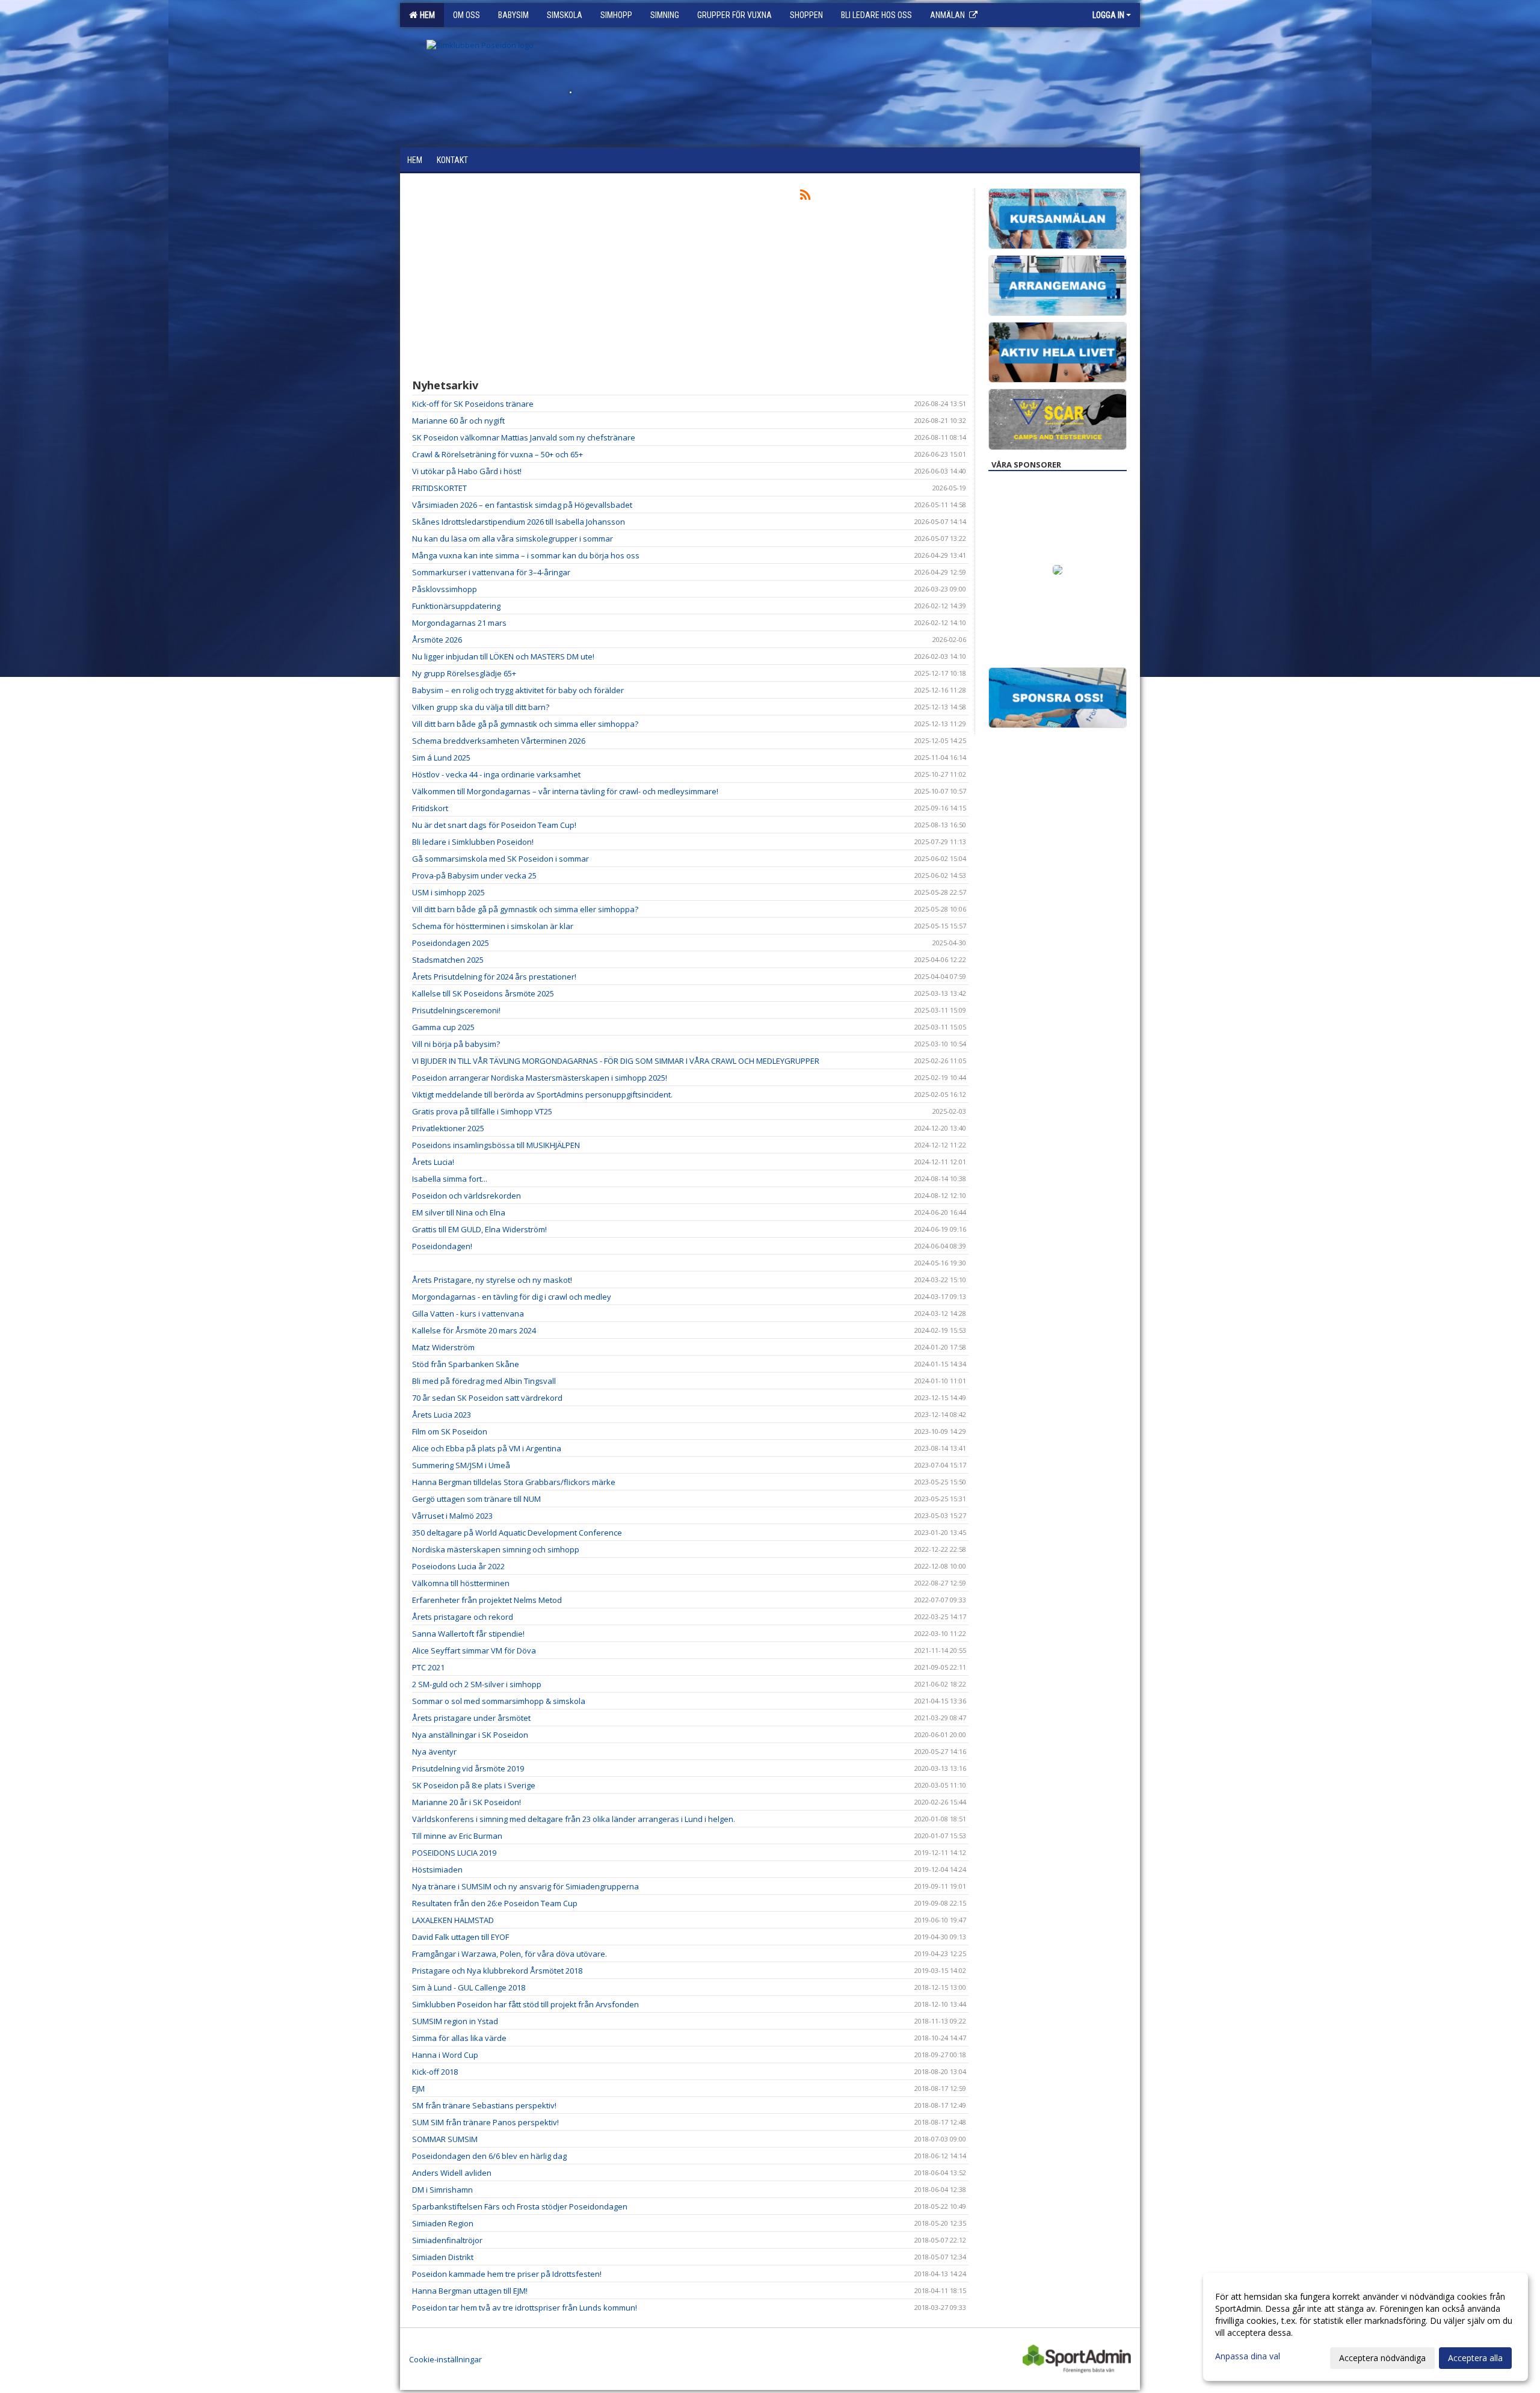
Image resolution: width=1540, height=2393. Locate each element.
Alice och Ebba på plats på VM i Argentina (487, 1448)
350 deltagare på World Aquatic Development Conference (517, 1533)
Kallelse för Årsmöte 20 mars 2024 (474, 1330)
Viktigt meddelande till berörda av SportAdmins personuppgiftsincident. (542, 1095)
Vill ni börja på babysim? (456, 1044)
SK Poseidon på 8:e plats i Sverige (474, 1785)
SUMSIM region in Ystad (455, 2021)
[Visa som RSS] (805, 197)
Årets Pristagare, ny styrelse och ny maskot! (492, 1280)
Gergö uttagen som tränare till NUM (476, 1499)
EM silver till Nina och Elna (459, 1212)
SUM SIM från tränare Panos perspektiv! (485, 2122)
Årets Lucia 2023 (442, 1415)
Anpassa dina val (1248, 2356)
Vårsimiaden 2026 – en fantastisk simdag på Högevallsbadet (522, 505)
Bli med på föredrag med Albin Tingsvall (484, 1381)
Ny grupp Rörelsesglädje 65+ (464, 673)
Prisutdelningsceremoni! (456, 1010)
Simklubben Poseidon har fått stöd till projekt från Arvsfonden (525, 2004)
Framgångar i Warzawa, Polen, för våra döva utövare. (510, 1954)
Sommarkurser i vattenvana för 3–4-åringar (491, 572)
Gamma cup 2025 (443, 1027)
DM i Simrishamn (442, 2190)
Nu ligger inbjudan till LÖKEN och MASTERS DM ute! (503, 656)
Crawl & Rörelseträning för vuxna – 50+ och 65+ (497, 454)
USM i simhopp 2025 (448, 892)
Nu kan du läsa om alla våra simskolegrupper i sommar (513, 539)
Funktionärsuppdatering (456, 606)
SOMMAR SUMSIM (445, 2139)
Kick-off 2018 (435, 2072)
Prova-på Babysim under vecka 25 (474, 875)
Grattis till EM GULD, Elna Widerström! (479, 1229)
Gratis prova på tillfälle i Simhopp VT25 (482, 1111)
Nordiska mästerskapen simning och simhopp (496, 1549)
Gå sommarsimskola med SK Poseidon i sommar (500, 859)
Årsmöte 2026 (437, 640)
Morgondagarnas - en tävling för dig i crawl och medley (512, 1297)
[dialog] (1366, 2327)
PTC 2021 (428, 1667)
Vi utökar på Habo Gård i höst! (467, 471)
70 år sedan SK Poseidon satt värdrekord (487, 1398)
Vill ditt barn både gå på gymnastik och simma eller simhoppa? (525, 724)
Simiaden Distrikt (443, 2257)
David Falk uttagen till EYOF (460, 1937)
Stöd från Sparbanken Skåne (466, 1364)
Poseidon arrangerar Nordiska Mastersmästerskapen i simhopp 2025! (540, 1078)
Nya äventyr (434, 1752)
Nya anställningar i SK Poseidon (470, 1735)
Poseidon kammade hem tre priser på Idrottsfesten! (507, 2274)
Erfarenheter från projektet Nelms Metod (487, 1600)
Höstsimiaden (437, 1870)
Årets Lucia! (433, 1162)
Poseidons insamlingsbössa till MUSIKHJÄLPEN (496, 1145)
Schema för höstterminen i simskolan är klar (493, 926)
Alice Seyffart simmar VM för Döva (474, 1650)
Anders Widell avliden (452, 2173)
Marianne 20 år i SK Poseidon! (467, 1802)
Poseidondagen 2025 (451, 943)
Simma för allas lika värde (459, 2038)
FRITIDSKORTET (439, 488)
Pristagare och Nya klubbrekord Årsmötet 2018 (497, 1971)
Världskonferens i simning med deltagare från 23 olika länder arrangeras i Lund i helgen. (574, 1819)
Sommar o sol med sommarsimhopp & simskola (499, 1701)
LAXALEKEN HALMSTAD (453, 1920)
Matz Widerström (443, 1347)
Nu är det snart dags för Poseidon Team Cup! (494, 825)
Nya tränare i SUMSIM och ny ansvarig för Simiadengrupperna (525, 1886)
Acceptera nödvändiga (1382, 2358)
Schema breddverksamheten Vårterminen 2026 (499, 741)
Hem (426, 15)
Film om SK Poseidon (450, 1431)
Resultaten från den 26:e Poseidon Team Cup (495, 1903)
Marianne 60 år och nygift (458, 421)
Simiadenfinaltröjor (447, 2240)
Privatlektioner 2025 (448, 1128)
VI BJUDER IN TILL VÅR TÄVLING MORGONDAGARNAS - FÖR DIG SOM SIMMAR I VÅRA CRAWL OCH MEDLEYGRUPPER (616, 1061)
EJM (418, 2089)
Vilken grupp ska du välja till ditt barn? (481, 707)
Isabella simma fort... (450, 1179)
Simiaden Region (443, 2223)
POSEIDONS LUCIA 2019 (454, 1853)
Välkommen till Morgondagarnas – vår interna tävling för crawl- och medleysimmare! (565, 791)
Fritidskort (430, 808)
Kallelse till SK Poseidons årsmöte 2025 (483, 993)
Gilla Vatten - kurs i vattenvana (468, 1314)
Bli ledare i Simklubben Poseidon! (473, 842)
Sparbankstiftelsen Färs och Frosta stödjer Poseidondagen (520, 2206)
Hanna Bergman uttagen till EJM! (470, 2291)
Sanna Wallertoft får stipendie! (468, 1634)
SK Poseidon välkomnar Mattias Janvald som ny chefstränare (524, 437)
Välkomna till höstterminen (461, 1583)
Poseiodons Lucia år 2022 (458, 1566)
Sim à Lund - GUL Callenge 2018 (469, 1987)
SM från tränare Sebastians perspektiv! (484, 2105)
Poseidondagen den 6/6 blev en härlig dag (489, 2156)
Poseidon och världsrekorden (467, 1196)
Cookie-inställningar (445, 2359)
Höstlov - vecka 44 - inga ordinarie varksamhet (496, 774)
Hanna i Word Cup (445, 2055)
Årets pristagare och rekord (463, 1617)
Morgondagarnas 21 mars (459, 623)
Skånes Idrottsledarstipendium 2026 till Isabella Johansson (519, 522)
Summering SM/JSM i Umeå (461, 1465)
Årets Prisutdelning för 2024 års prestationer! (494, 977)
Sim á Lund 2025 (441, 758)
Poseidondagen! (442, 1246)
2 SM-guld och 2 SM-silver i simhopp (477, 1684)
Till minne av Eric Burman (457, 1836)
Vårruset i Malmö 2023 (452, 1516)
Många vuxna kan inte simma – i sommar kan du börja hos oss (526, 555)
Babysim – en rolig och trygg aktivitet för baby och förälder (518, 690)
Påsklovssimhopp (445, 589)
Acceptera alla (1475, 2358)
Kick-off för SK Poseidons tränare (473, 404)
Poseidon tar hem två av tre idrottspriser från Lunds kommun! (525, 2308)
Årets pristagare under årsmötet (471, 1718)
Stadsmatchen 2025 (448, 960)
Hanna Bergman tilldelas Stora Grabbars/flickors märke (514, 1482)
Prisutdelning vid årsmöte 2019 (468, 1768)
